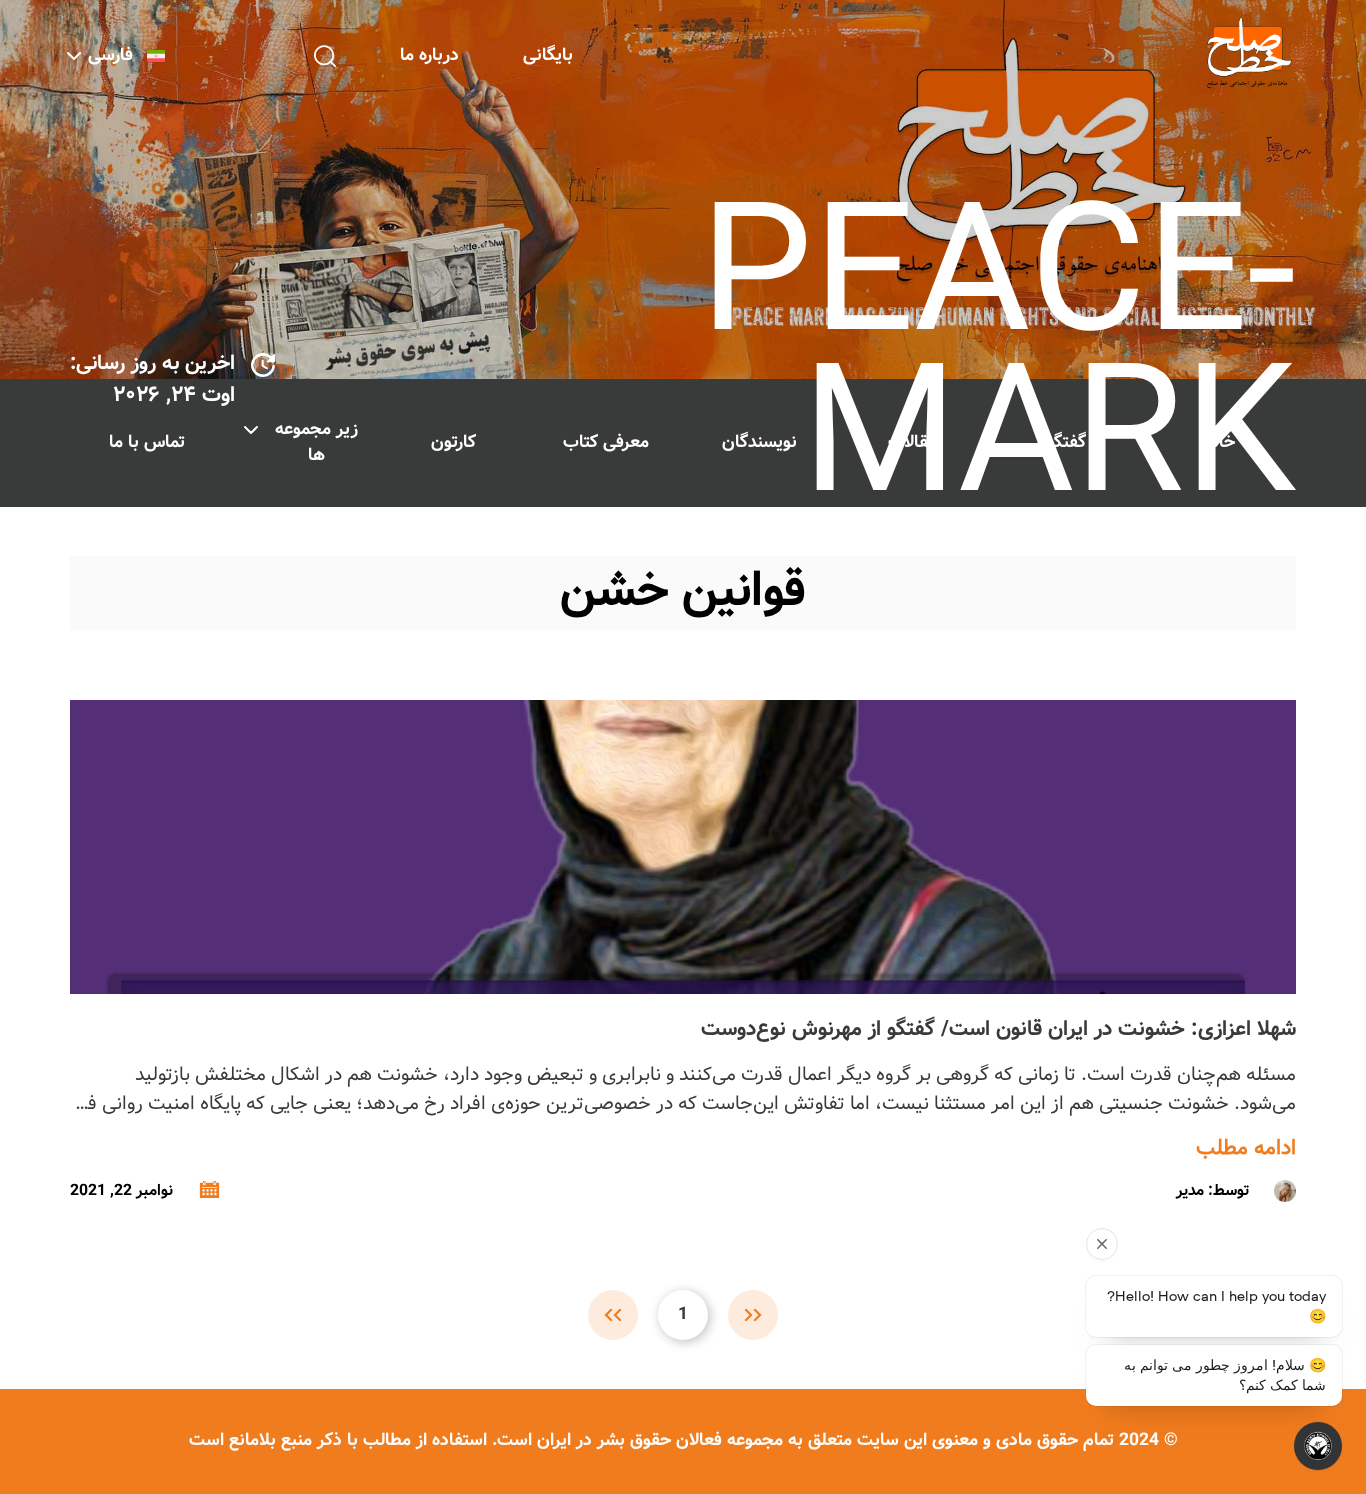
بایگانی (548, 55)
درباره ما (429, 55)
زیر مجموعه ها (316, 442)
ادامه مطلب (1246, 1149)
